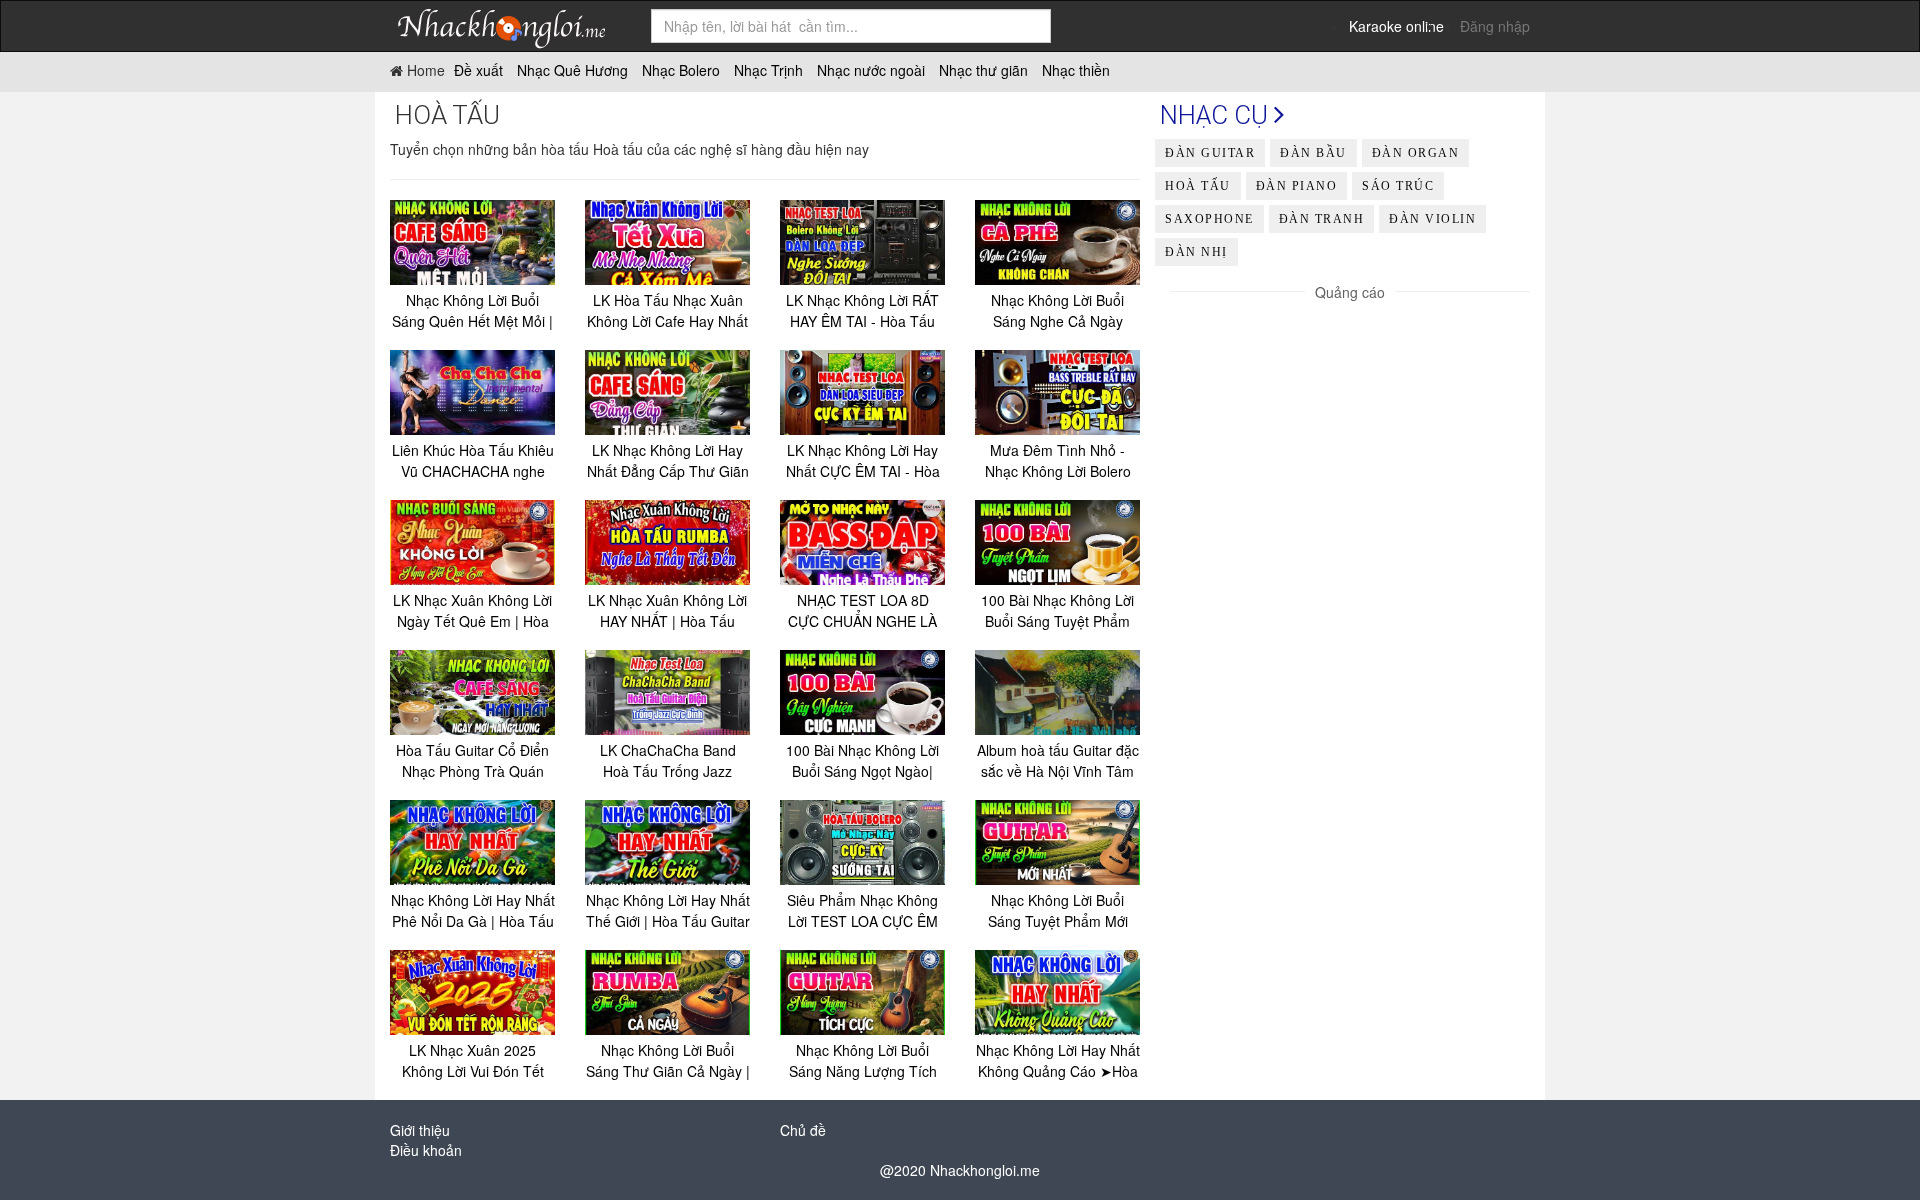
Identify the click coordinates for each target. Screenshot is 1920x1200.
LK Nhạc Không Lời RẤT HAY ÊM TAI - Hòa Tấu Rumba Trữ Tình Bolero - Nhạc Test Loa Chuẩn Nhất (862, 311)
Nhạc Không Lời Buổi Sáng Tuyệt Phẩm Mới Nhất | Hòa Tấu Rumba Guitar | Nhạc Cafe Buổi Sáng (1058, 911)
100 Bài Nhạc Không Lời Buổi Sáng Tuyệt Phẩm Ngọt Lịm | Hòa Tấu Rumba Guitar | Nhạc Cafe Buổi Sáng (1057, 611)
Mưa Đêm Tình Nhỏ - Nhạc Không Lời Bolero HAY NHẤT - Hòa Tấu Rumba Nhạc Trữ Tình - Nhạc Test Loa (1057, 461)
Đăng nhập (1495, 26)
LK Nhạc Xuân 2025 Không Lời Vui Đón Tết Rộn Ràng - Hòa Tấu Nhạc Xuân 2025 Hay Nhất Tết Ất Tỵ (473, 1061)
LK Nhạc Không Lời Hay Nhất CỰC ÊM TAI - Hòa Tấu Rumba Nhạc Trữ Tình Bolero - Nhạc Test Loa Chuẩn (863, 461)
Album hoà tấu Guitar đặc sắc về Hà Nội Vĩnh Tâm (1058, 760)
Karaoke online (1396, 26)
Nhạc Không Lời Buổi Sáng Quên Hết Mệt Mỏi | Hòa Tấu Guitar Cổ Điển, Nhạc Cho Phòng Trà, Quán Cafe (472, 311)
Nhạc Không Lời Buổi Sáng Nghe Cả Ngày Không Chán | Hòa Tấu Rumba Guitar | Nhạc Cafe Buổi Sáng (1058, 311)
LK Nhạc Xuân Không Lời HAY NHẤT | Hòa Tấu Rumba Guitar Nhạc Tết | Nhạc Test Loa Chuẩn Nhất (667, 611)
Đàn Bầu (1313, 153)
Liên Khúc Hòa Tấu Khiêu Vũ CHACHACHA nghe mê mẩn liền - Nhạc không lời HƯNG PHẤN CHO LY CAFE (473, 461)
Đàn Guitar (1210, 153)
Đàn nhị (1196, 252)
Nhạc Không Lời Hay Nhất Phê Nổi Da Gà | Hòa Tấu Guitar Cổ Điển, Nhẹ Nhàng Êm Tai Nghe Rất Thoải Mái (473, 911)
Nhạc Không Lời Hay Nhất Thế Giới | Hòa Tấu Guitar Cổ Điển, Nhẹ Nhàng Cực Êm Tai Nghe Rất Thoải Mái (668, 911)
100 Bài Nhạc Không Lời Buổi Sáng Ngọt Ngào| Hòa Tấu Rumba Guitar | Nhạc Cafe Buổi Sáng (863, 761)
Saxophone (1209, 219)
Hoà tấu (1198, 186)
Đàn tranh (1322, 219)
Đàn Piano (1297, 186)
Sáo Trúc (1398, 186)
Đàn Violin (1432, 219)
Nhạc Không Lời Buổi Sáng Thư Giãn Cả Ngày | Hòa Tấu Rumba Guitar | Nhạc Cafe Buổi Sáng (668, 1061)
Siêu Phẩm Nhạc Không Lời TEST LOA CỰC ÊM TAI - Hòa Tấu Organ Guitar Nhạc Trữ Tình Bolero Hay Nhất (862, 911)
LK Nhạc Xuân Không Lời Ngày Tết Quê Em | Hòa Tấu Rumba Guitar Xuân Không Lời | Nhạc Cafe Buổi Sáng (472, 611)
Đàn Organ (1416, 153)
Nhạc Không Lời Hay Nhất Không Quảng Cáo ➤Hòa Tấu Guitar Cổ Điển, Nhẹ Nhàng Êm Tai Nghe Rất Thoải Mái (1058, 1061)
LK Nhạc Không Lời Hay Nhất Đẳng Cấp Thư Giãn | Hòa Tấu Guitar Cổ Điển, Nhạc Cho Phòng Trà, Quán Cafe (667, 461)
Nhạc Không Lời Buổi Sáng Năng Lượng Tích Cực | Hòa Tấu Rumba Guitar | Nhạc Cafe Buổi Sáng (863, 1061)
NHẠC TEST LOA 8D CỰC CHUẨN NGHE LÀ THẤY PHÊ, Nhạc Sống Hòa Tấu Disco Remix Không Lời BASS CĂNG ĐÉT (862, 611)
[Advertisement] (1350, 442)
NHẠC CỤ (1217, 115)
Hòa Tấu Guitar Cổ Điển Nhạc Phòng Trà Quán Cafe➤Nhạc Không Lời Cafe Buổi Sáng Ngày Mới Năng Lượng (472, 761)
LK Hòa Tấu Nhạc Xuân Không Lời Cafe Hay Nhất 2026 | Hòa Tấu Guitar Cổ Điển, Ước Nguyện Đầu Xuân (668, 311)
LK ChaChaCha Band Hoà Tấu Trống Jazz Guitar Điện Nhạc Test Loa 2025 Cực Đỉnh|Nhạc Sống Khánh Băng (667, 761)
